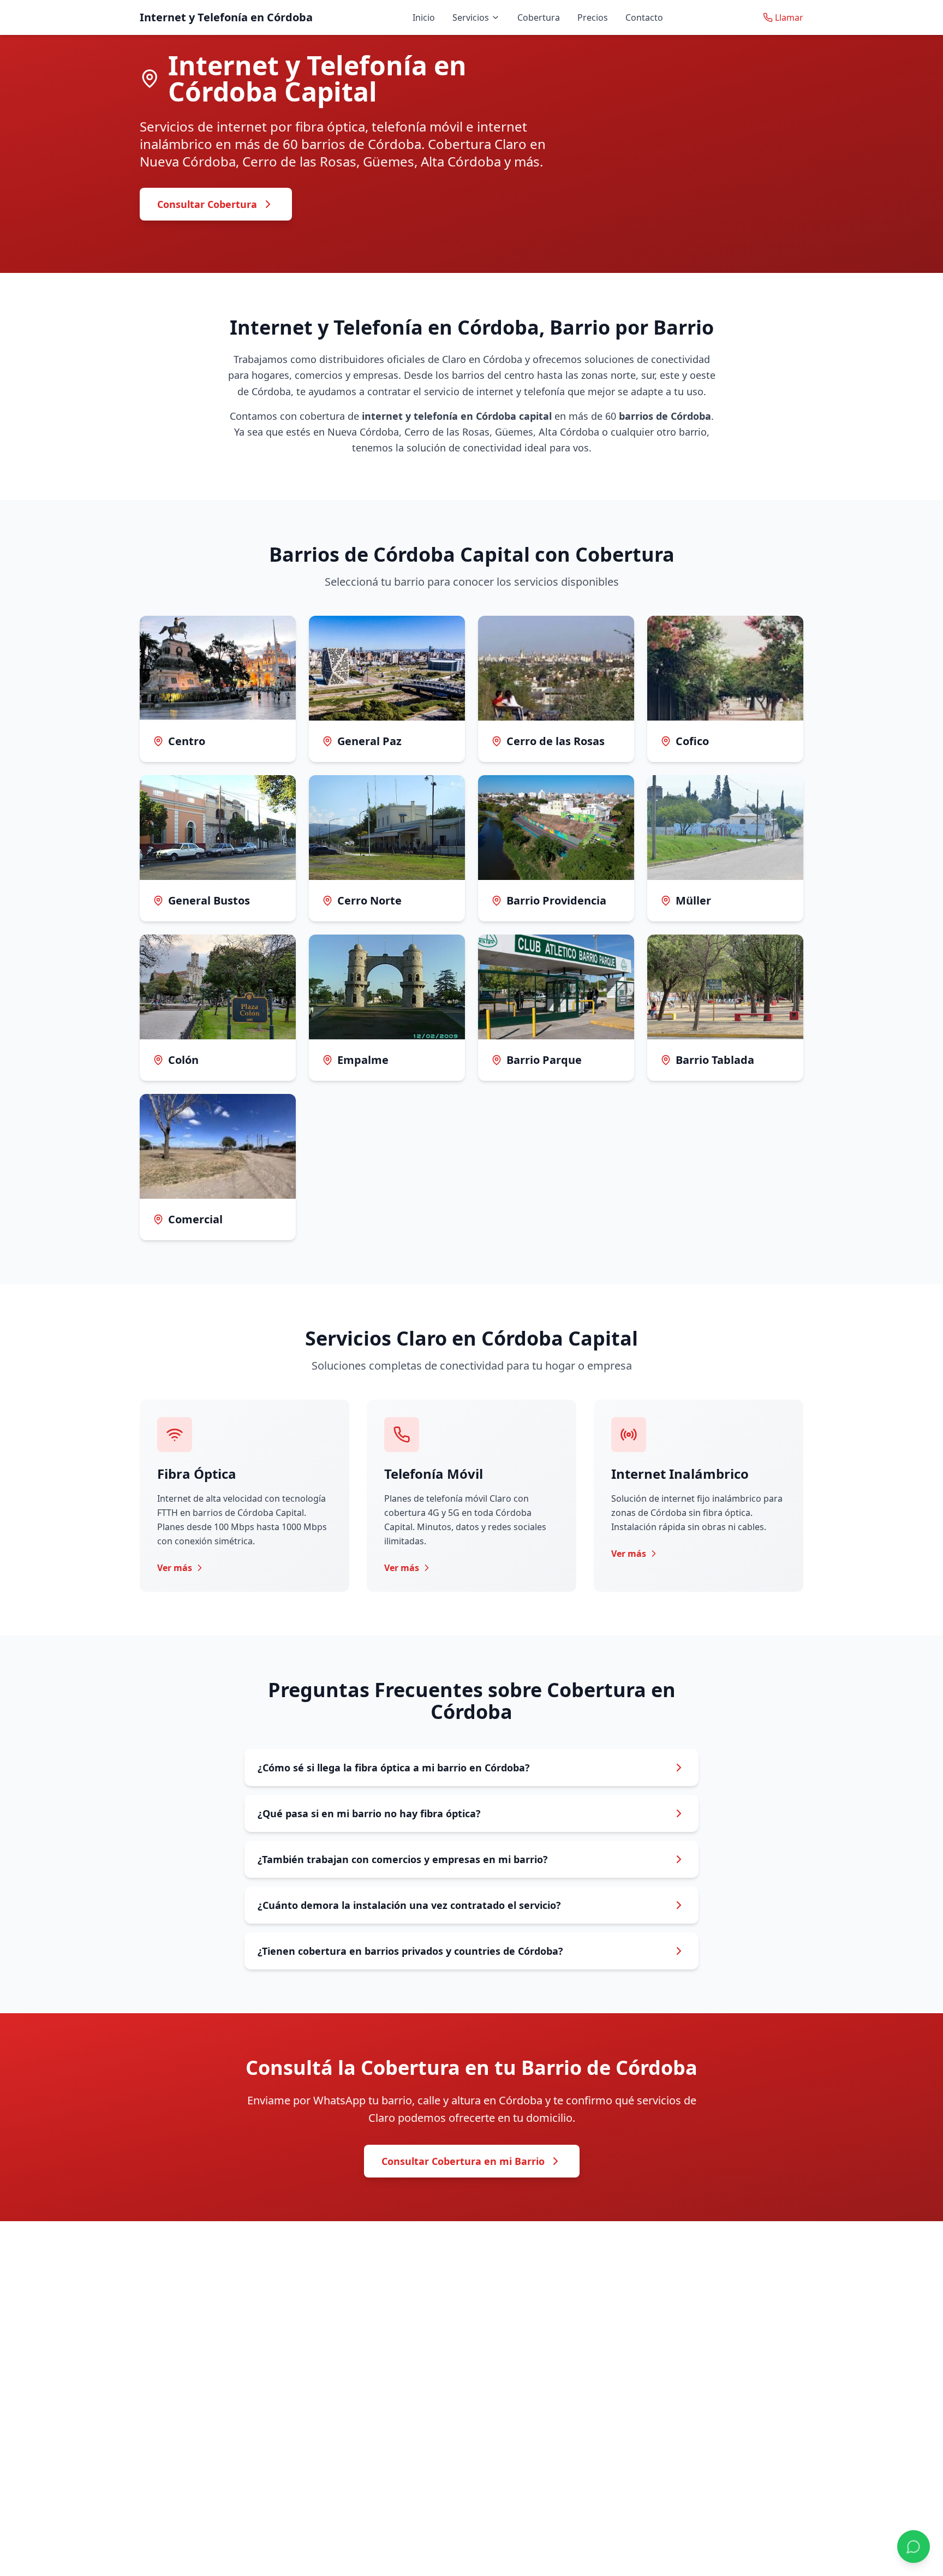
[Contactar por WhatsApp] (914, 2547)
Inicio (424, 17)
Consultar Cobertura (207, 204)
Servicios (471, 17)
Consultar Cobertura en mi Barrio (463, 2161)
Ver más (175, 1568)
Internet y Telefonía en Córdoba (226, 17)
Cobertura (539, 17)
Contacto (644, 17)
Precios (593, 17)
